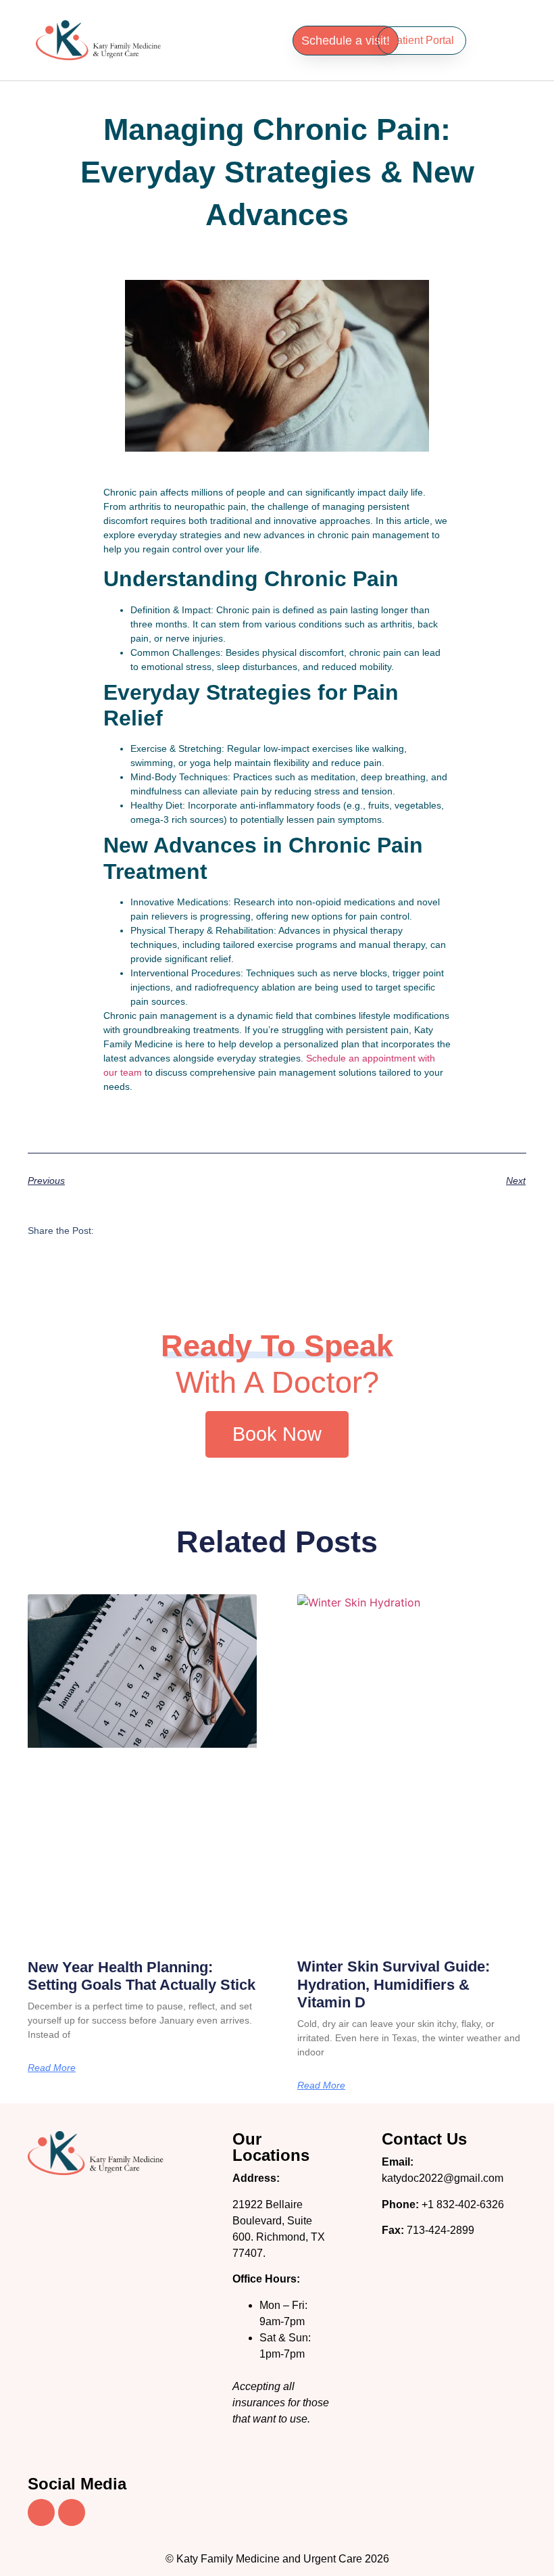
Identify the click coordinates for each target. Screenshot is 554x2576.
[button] (229, 37)
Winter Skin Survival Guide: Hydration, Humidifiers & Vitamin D (394, 1984)
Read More (52, 2068)
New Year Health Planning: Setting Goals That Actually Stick (142, 1976)
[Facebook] (41, 2512)
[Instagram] (72, 2512)
